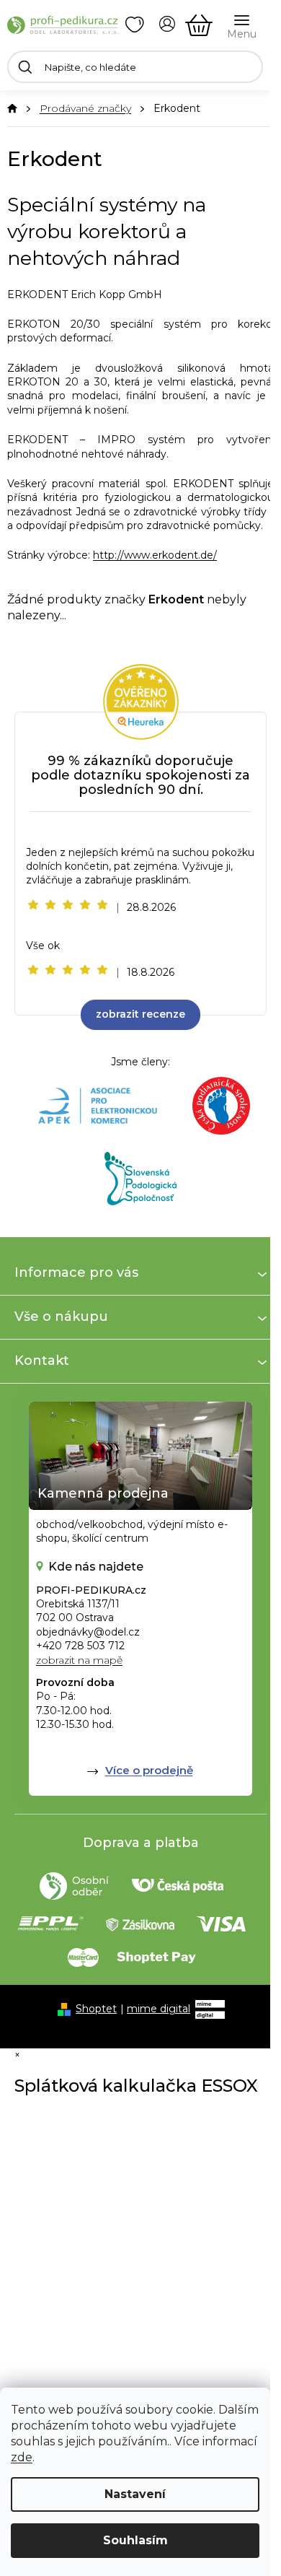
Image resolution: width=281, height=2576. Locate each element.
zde (22, 2457)
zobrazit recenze (140, 1014)
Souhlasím (135, 2540)
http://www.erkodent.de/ (155, 555)
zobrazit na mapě (79, 1660)
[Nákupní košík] (199, 25)
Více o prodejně (149, 1770)
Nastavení (135, 2494)
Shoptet (96, 2009)
